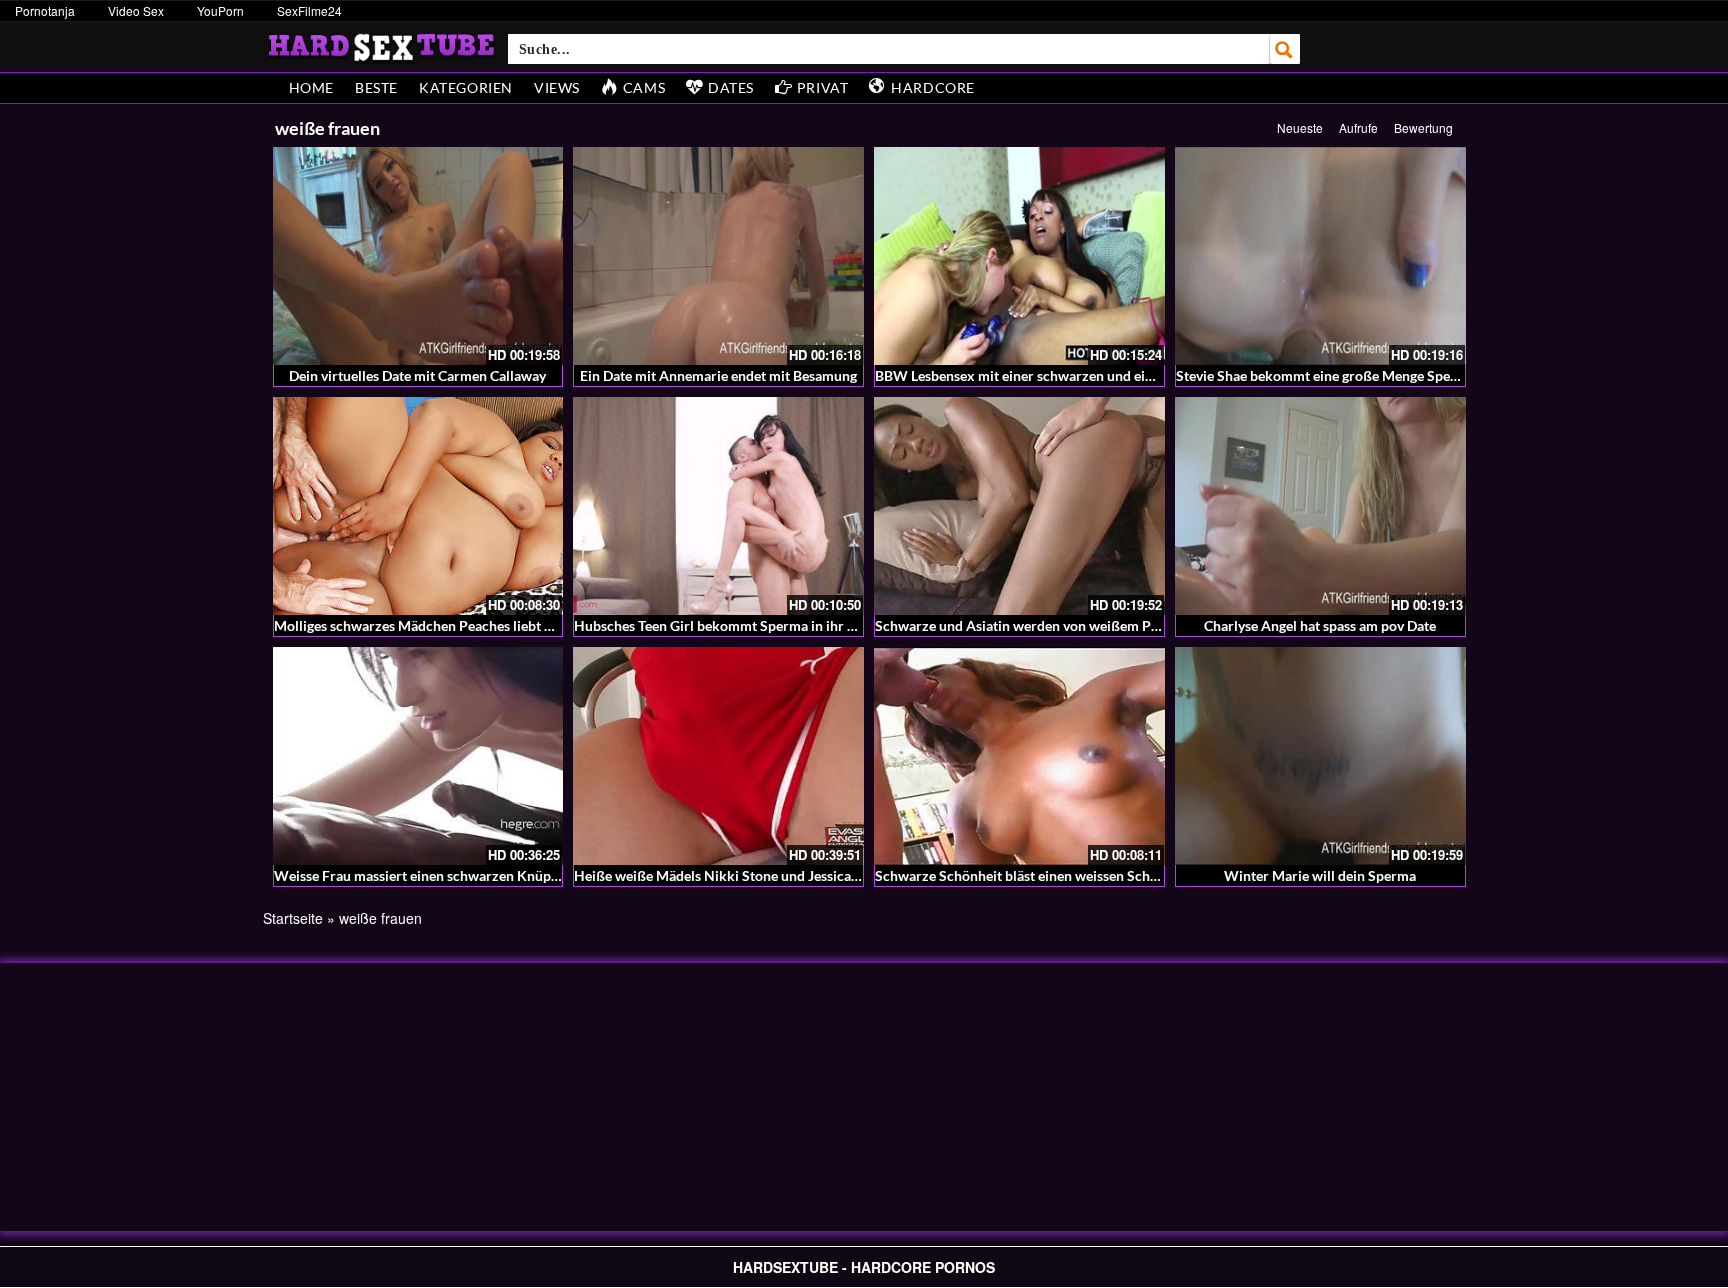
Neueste (1300, 127)
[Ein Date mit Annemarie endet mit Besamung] (718, 256)
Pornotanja (45, 10)
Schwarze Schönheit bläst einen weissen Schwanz (1029, 875)
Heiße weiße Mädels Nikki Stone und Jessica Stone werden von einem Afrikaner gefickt (845, 875)
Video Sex (136, 10)
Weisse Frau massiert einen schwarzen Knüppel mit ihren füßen (472, 875)
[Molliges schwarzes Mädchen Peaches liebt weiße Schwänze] (418, 506)
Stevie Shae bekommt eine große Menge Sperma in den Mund (1366, 375)
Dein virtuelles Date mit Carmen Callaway (417, 375)
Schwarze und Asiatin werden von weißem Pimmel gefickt (1055, 625)
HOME (311, 87)
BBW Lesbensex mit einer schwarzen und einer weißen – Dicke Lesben (1093, 375)
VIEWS (557, 87)
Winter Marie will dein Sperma (1320, 875)
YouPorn (220, 10)
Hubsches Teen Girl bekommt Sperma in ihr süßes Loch (745, 625)
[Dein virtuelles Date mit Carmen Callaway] (418, 256)
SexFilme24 (309, 10)
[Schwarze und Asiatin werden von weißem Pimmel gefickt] (1019, 506)
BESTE (376, 87)
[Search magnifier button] (1285, 49)
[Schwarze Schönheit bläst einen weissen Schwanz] (1019, 756)
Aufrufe (1358, 127)
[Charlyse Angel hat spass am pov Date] (1320, 506)
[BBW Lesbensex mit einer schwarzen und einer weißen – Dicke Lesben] (1019, 256)
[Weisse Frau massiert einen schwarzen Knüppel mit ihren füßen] (418, 756)
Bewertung (1423, 127)
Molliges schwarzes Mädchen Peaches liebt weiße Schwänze (461, 625)
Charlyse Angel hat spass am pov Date (1320, 625)
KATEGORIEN (466, 87)
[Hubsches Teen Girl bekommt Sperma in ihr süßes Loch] (718, 506)
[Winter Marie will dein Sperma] (1320, 756)
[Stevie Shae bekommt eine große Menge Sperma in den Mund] (1320, 256)
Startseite (293, 918)
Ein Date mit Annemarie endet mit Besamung (718, 375)
